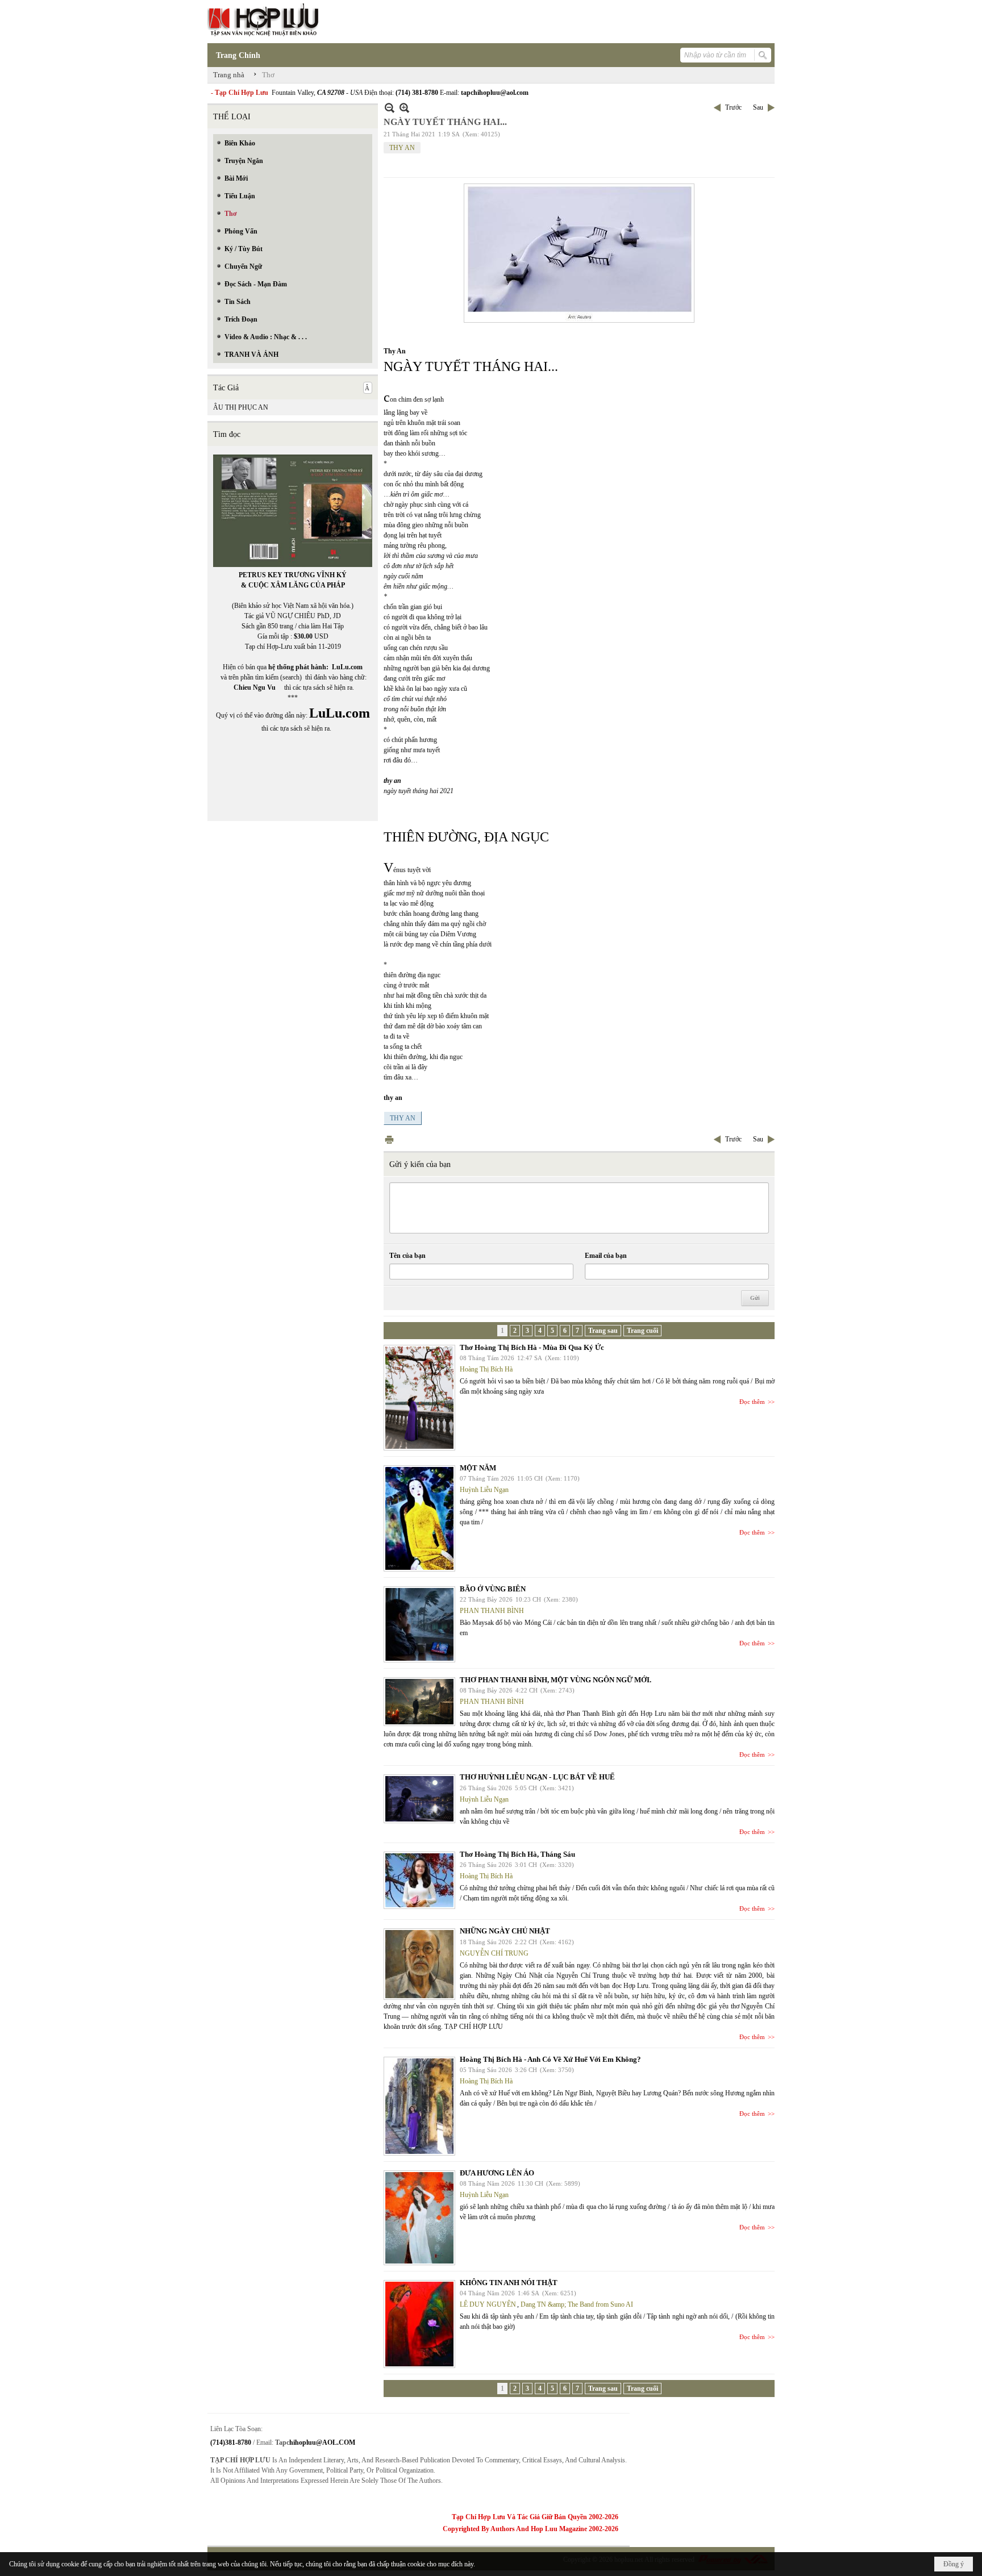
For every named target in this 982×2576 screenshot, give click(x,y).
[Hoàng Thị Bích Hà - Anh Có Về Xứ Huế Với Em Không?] (419, 2106)
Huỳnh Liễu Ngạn (484, 1490)
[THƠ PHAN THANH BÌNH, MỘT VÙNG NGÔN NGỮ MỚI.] (419, 1702)
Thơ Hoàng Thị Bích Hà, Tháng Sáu (517, 1854)
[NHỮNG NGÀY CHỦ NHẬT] (419, 1964)
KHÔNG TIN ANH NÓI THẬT (509, 2283)
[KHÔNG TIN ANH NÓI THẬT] (419, 2324)
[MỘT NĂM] (419, 1518)
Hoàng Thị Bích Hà (486, 1369)
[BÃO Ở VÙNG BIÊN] (419, 1624)
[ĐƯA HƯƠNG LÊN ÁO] (419, 2218)
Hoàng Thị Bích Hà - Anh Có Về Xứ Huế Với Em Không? (550, 2059)
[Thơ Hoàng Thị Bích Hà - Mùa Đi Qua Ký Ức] (419, 1398)
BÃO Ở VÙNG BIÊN (493, 1589)
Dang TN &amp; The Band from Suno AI (577, 2304)
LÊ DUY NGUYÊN (488, 2304)
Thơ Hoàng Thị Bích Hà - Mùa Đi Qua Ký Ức (532, 1347)
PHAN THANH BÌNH (492, 1611)
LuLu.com (347, 667)
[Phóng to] (404, 108)
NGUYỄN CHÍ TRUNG (494, 1953)
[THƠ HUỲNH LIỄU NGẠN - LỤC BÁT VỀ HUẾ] (419, 1799)
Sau (758, 107)
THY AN (402, 148)
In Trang (389, 1139)
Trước (733, 107)
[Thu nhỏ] (390, 108)
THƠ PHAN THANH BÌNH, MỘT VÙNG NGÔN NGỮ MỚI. (556, 1680)
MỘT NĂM (478, 1468)
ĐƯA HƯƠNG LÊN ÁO (497, 2173)
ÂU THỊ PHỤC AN (241, 407)
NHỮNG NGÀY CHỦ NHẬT (505, 1931)
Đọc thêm (752, 1402)
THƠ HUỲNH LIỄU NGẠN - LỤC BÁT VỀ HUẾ (537, 1777)
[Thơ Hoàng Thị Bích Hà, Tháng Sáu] (419, 1880)
